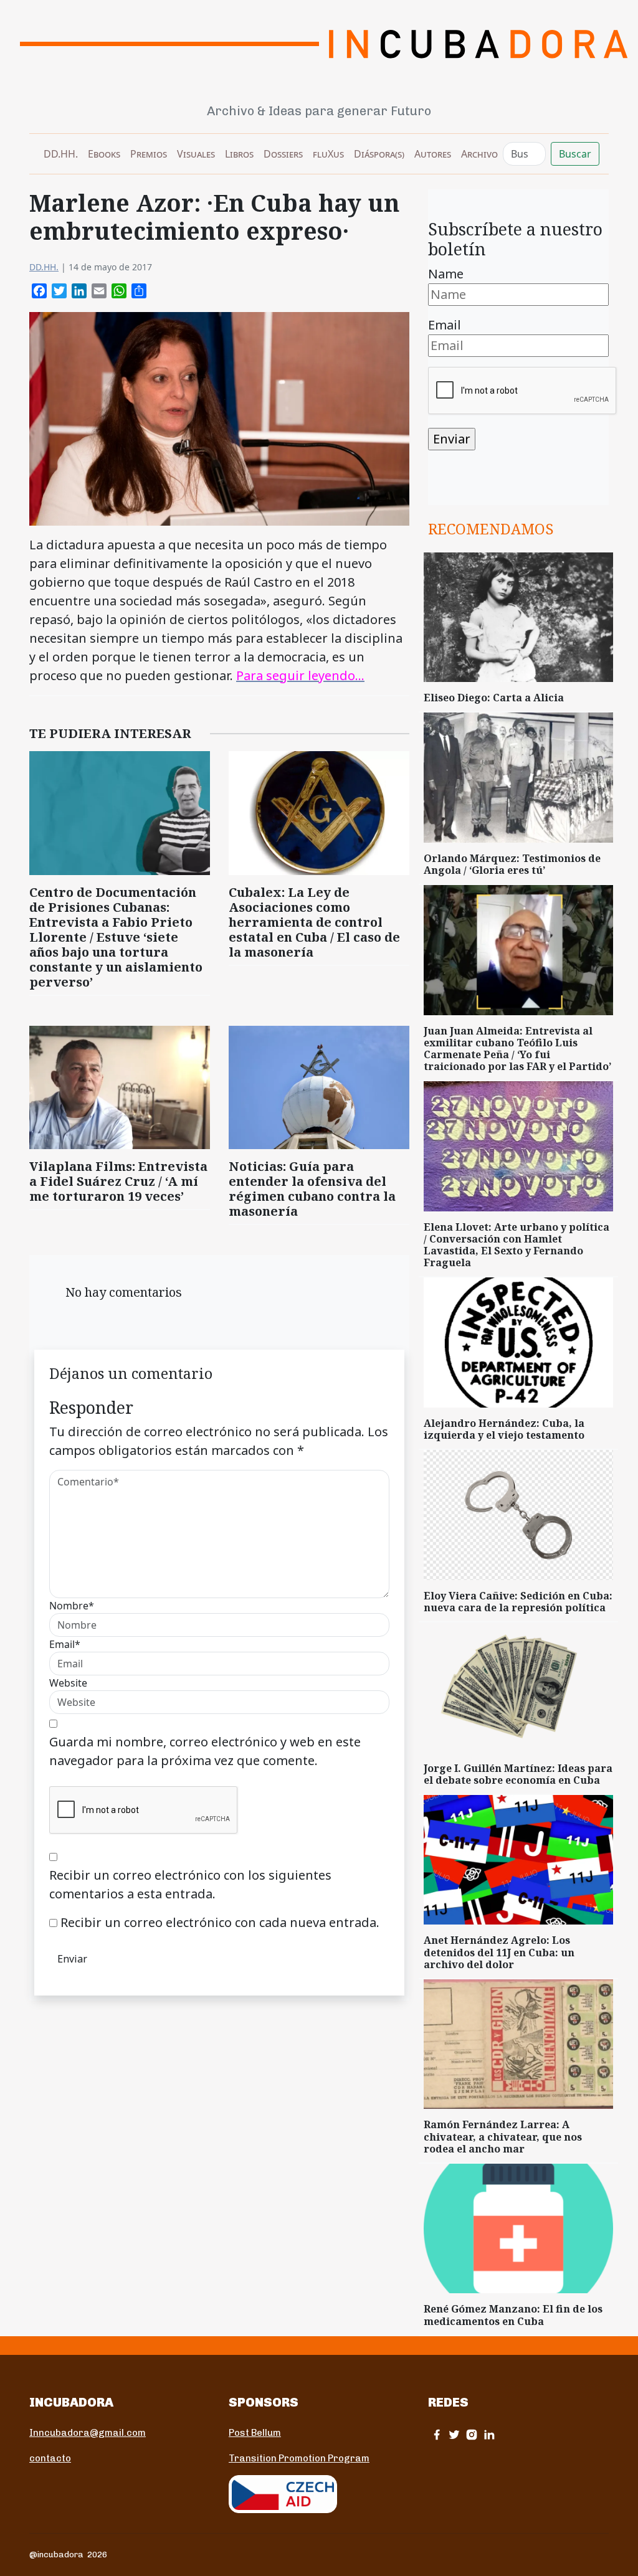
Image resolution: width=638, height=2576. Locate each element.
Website (68, 1683)
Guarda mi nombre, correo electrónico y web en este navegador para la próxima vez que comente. (205, 1751)
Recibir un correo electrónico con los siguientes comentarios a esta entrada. (190, 1884)
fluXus (328, 154)
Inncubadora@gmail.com (88, 2433)
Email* (65, 1644)
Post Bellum (255, 2433)
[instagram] (472, 2434)
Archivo (479, 154)
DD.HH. (61, 154)
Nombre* (72, 1606)
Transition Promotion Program (299, 2458)
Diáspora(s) (379, 154)
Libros (239, 154)
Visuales (196, 154)
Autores (433, 154)
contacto (50, 2458)
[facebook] (437, 2434)
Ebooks (104, 154)
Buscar (575, 154)
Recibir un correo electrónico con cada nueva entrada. (220, 1922)
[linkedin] (489, 2434)
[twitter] (454, 2434)
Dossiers (283, 154)
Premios (149, 154)
